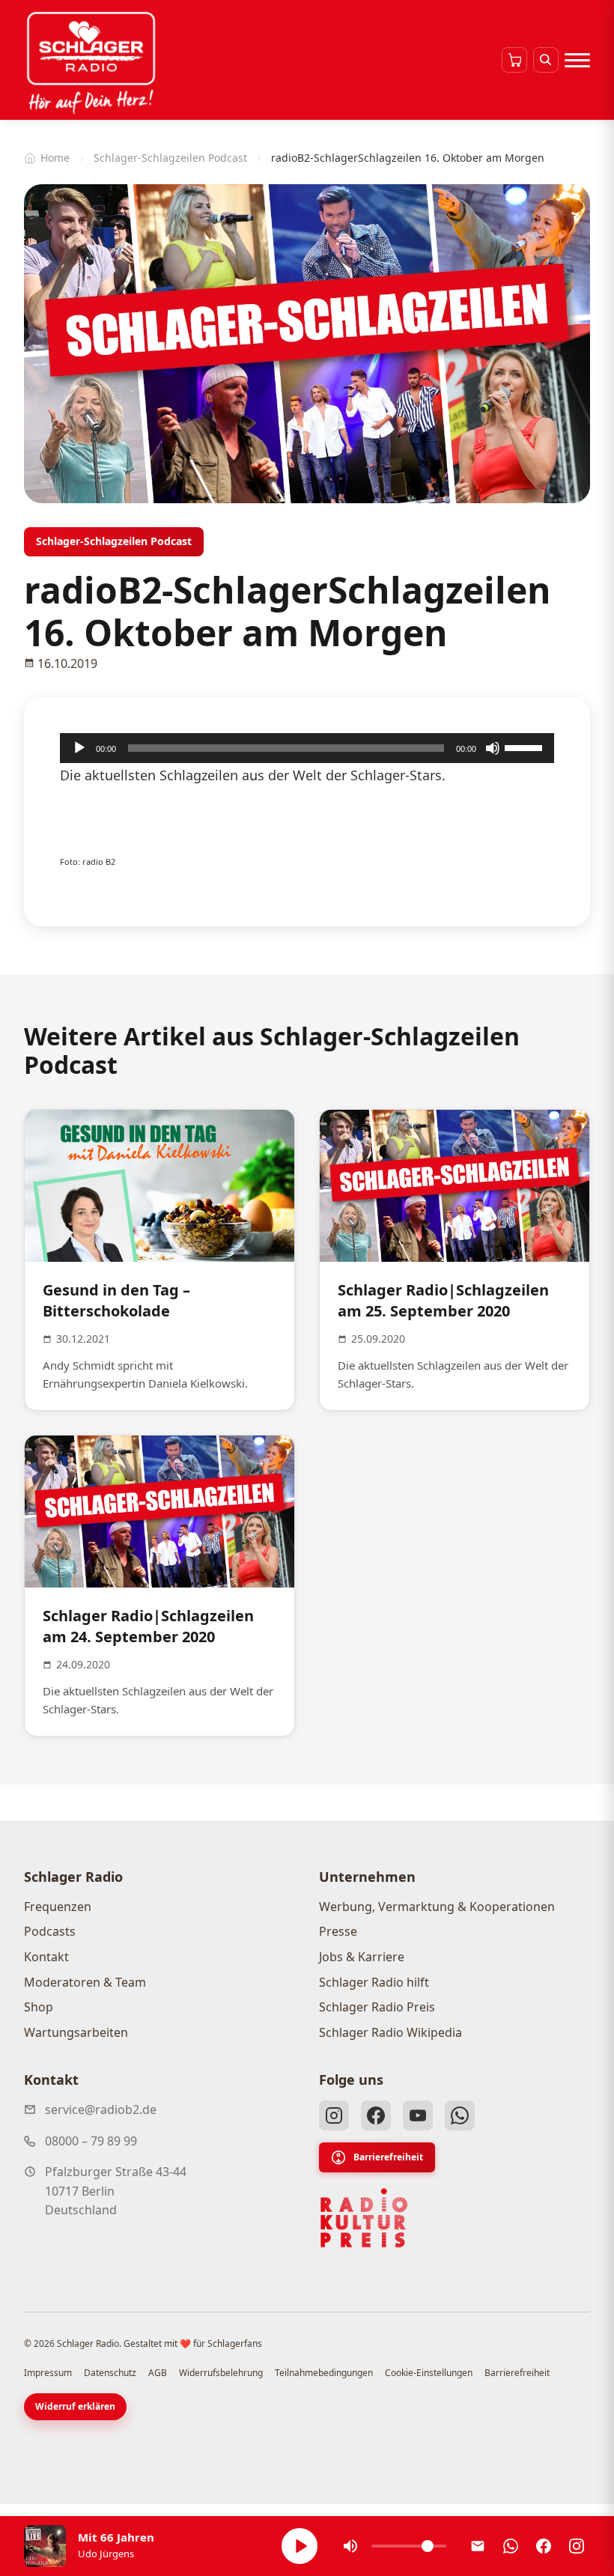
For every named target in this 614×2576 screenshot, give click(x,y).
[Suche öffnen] (546, 60)
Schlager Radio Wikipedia (390, 2032)
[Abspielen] (300, 2546)
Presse (338, 1931)
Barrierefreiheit (388, 2157)
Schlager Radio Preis (377, 2007)
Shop (39, 2007)
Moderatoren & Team (85, 1982)
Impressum (48, 2373)
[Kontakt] (478, 2546)
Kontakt (46, 1957)
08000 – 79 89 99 (91, 2141)
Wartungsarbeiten (76, 2032)
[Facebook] (376, 2115)
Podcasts (50, 1931)
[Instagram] (334, 2115)
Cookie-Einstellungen (429, 2373)
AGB (158, 2373)
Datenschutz (110, 2373)
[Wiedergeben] (79, 748)
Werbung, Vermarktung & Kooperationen (437, 1907)
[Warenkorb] (514, 60)
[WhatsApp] (460, 2115)
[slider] (526, 747)
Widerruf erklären (75, 2406)
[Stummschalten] (493, 748)
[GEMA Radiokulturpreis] (364, 2218)
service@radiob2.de (101, 2109)
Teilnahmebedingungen (324, 2373)
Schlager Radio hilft (374, 1982)
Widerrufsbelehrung (221, 2373)
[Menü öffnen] (577, 60)
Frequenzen (58, 1907)
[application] (307, 748)
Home (55, 158)
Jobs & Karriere (362, 1957)
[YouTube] (418, 2115)
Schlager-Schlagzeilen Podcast (170, 158)
